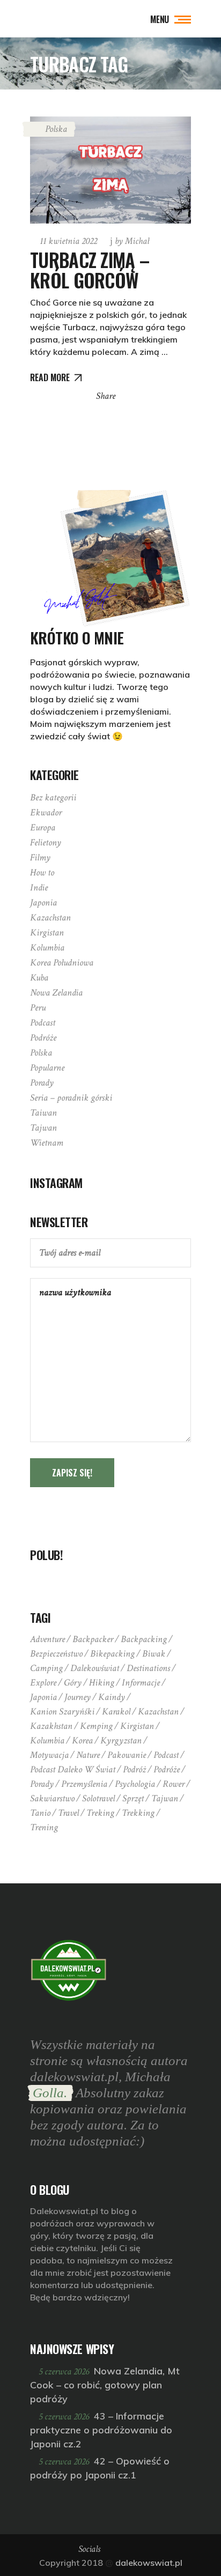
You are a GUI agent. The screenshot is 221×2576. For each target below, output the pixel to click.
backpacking (144, 1639)
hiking (102, 1683)
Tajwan (43, 1128)
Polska (56, 129)
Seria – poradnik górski (71, 1098)
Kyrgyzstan (121, 1740)
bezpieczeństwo (56, 1654)
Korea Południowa (62, 963)
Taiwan (43, 1113)
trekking (138, 1813)
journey (78, 1697)
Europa (43, 827)
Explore (43, 1683)
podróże (167, 1769)
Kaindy (112, 1697)
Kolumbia (47, 948)
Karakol (116, 1712)
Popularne (47, 1068)
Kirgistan (47, 933)
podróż (134, 1769)
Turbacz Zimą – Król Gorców (90, 270)
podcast (166, 1755)
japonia (43, 1697)
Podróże (43, 1038)
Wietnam (47, 1143)
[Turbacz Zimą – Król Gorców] (110, 170)
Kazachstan (50, 918)
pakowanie (127, 1755)
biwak (154, 1654)
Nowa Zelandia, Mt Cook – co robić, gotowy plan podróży (105, 2385)
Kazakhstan (51, 1726)
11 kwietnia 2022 (68, 241)
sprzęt (133, 1798)
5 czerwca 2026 (65, 2371)
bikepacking (112, 1654)
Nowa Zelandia (56, 993)
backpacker (93, 1639)
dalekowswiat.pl (149, 2563)
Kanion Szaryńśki (62, 1712)
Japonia (43, 903)
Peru (38, 1008)
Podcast (43, 1023)
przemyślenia (84, 1784)
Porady (42, 1083)
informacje (141, 1683)
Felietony (46, 842)
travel (68, 1813)
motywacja (49, 1755)
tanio (40, 1813)
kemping (96, 1726)
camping (46, 1668)
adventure (47, 1639)
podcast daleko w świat (73, 1769)
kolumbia (47, 1740)
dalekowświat (95, 1668)
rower (174, 1784)
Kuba (39, 978)
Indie (39, 888)
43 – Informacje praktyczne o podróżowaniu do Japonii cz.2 (101, 2430)
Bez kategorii (53, 797)
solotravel (98, 1798)
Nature (88, 1755)
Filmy (40, 858)
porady (42, 1784)
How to (42, 873)
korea (82, 1740)
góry (73, 1683)
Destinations (148, 1668)
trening (44, 1827)
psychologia (135, 1784)
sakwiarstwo (52, 1798)
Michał (132, 241)
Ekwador (46, 812)
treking (100, 1813)
